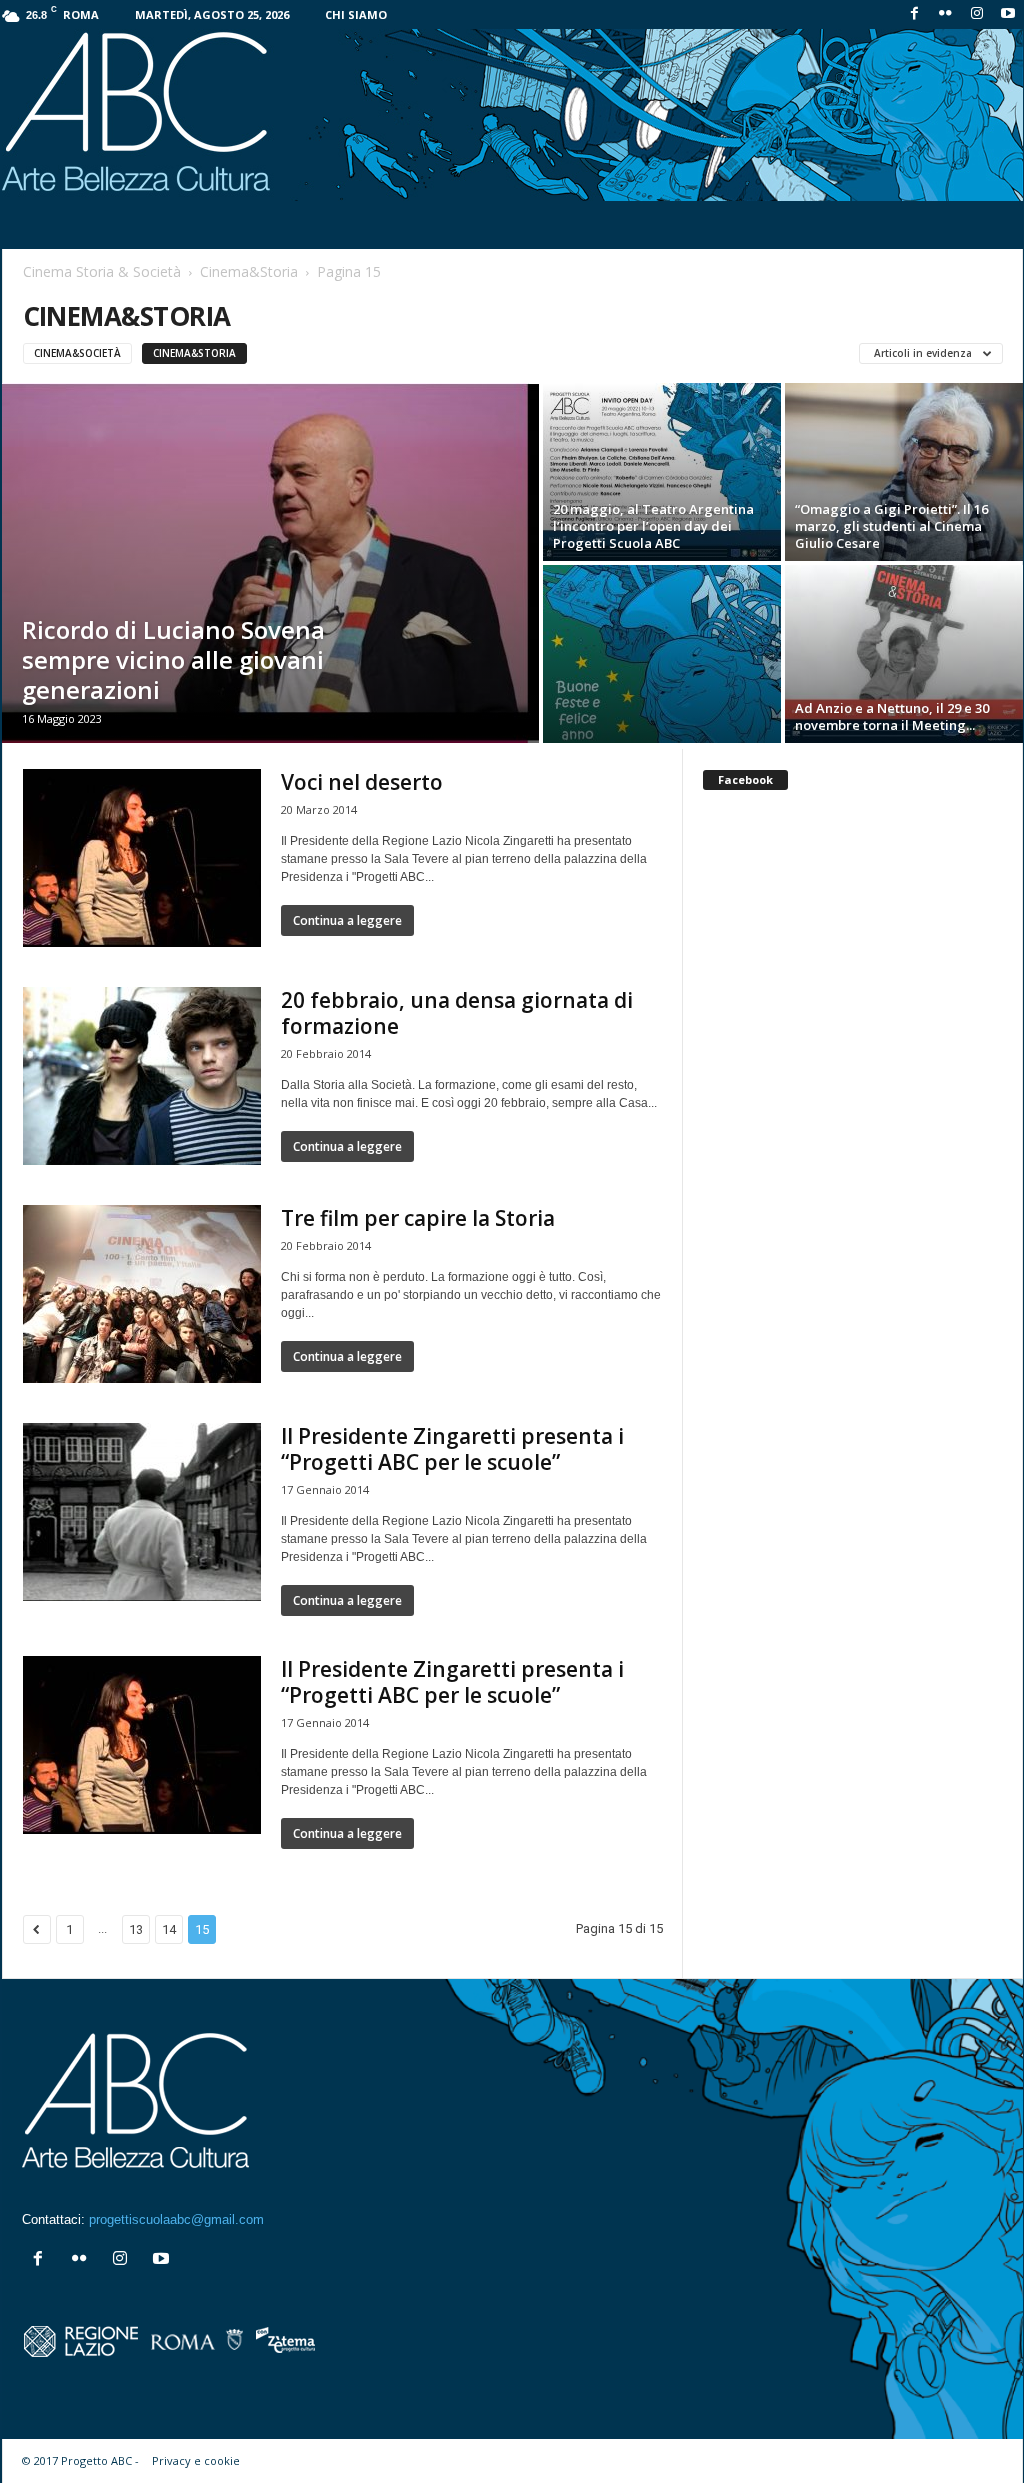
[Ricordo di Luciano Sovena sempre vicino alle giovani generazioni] (270, 563)
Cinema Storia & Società (102, 271)
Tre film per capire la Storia (418, 1218)
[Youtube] (1008, 14)
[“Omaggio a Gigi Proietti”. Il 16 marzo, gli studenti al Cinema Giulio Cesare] (904, 472)
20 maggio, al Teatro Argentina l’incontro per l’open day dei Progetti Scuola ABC (653, 526)
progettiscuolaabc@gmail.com (176, 2219)
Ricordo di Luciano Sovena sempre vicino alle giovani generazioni (173, 659)
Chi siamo (356, 14)
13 (136, 1929)
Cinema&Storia (249, 271)
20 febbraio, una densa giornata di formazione (457, 1013)
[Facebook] (915, 14)
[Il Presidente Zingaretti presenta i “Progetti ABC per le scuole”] (142, 1512)
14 (169, 1929)
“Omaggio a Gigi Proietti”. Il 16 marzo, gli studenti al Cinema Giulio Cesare (891, 526)
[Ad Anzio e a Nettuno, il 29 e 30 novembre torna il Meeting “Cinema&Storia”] (904, 654)
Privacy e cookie (196, 2460)
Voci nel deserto (362, 782)
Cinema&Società (77, 353)
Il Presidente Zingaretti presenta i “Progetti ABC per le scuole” (452, 1449)
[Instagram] (977, 14)
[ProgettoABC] (512, 115)
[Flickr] (946, 14)
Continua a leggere (347, 920)
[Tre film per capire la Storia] (142, 1294)
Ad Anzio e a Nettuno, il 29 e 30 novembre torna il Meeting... (892, 716)
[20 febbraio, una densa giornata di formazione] (142, 1076)
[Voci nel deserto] (142, 858)
